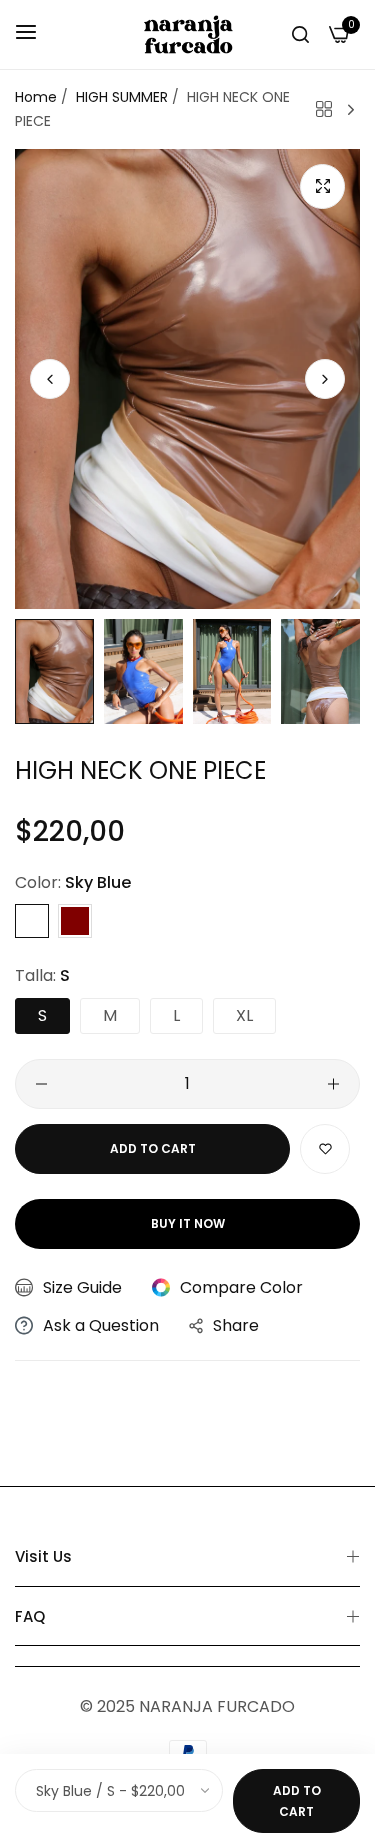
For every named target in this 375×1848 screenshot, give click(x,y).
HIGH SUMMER (122, 97)
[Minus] (41, 1084)
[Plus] (333, 1084)
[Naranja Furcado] (188, 34)
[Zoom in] (322, 186)
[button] (325, 379)
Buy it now (188, 1223)
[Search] (300, 34)
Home (36, 97)
